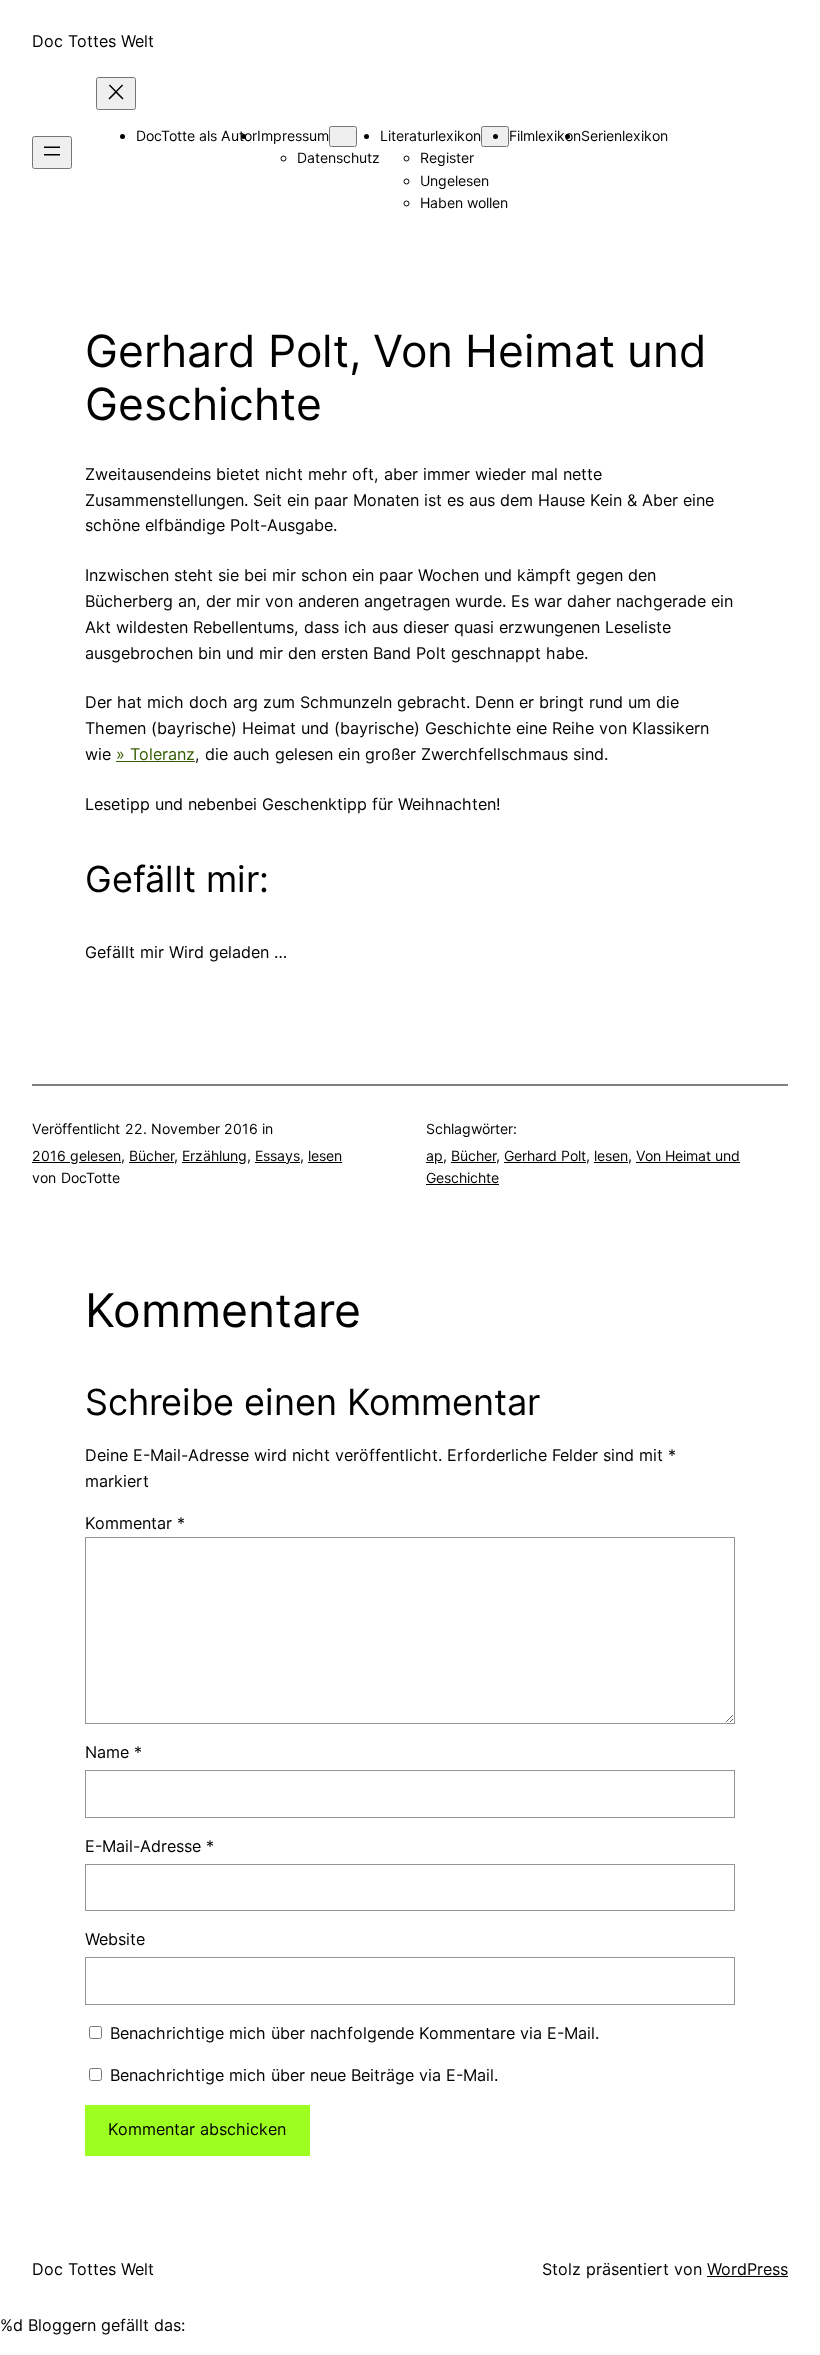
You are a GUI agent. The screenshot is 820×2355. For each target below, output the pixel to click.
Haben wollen (464, 202)
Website (115, 1939)
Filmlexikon (545, 135)
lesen (325, 1155)
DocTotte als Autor (196, 135)
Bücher (151, 1155)
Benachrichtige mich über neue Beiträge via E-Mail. (304, 2075)
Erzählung (214, 1155)
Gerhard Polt (545, 1155)
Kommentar (135, 1523)
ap (434, 1155)
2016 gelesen (76, 1155)
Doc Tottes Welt (93, 41)
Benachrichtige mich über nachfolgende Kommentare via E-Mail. (354, 2033)
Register (447, 157)
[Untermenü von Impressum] (343, 136)
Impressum (293, 135)
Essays (277, 1155)
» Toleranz (155, 754)
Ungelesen (454, 180)
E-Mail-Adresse (149, 1846)
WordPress (747, 2269)
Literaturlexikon (430, 135)
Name (113, 1752)
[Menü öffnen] (52, 152)
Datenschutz (338, 157)
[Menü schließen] (116, 93)
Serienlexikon (624, 135)
